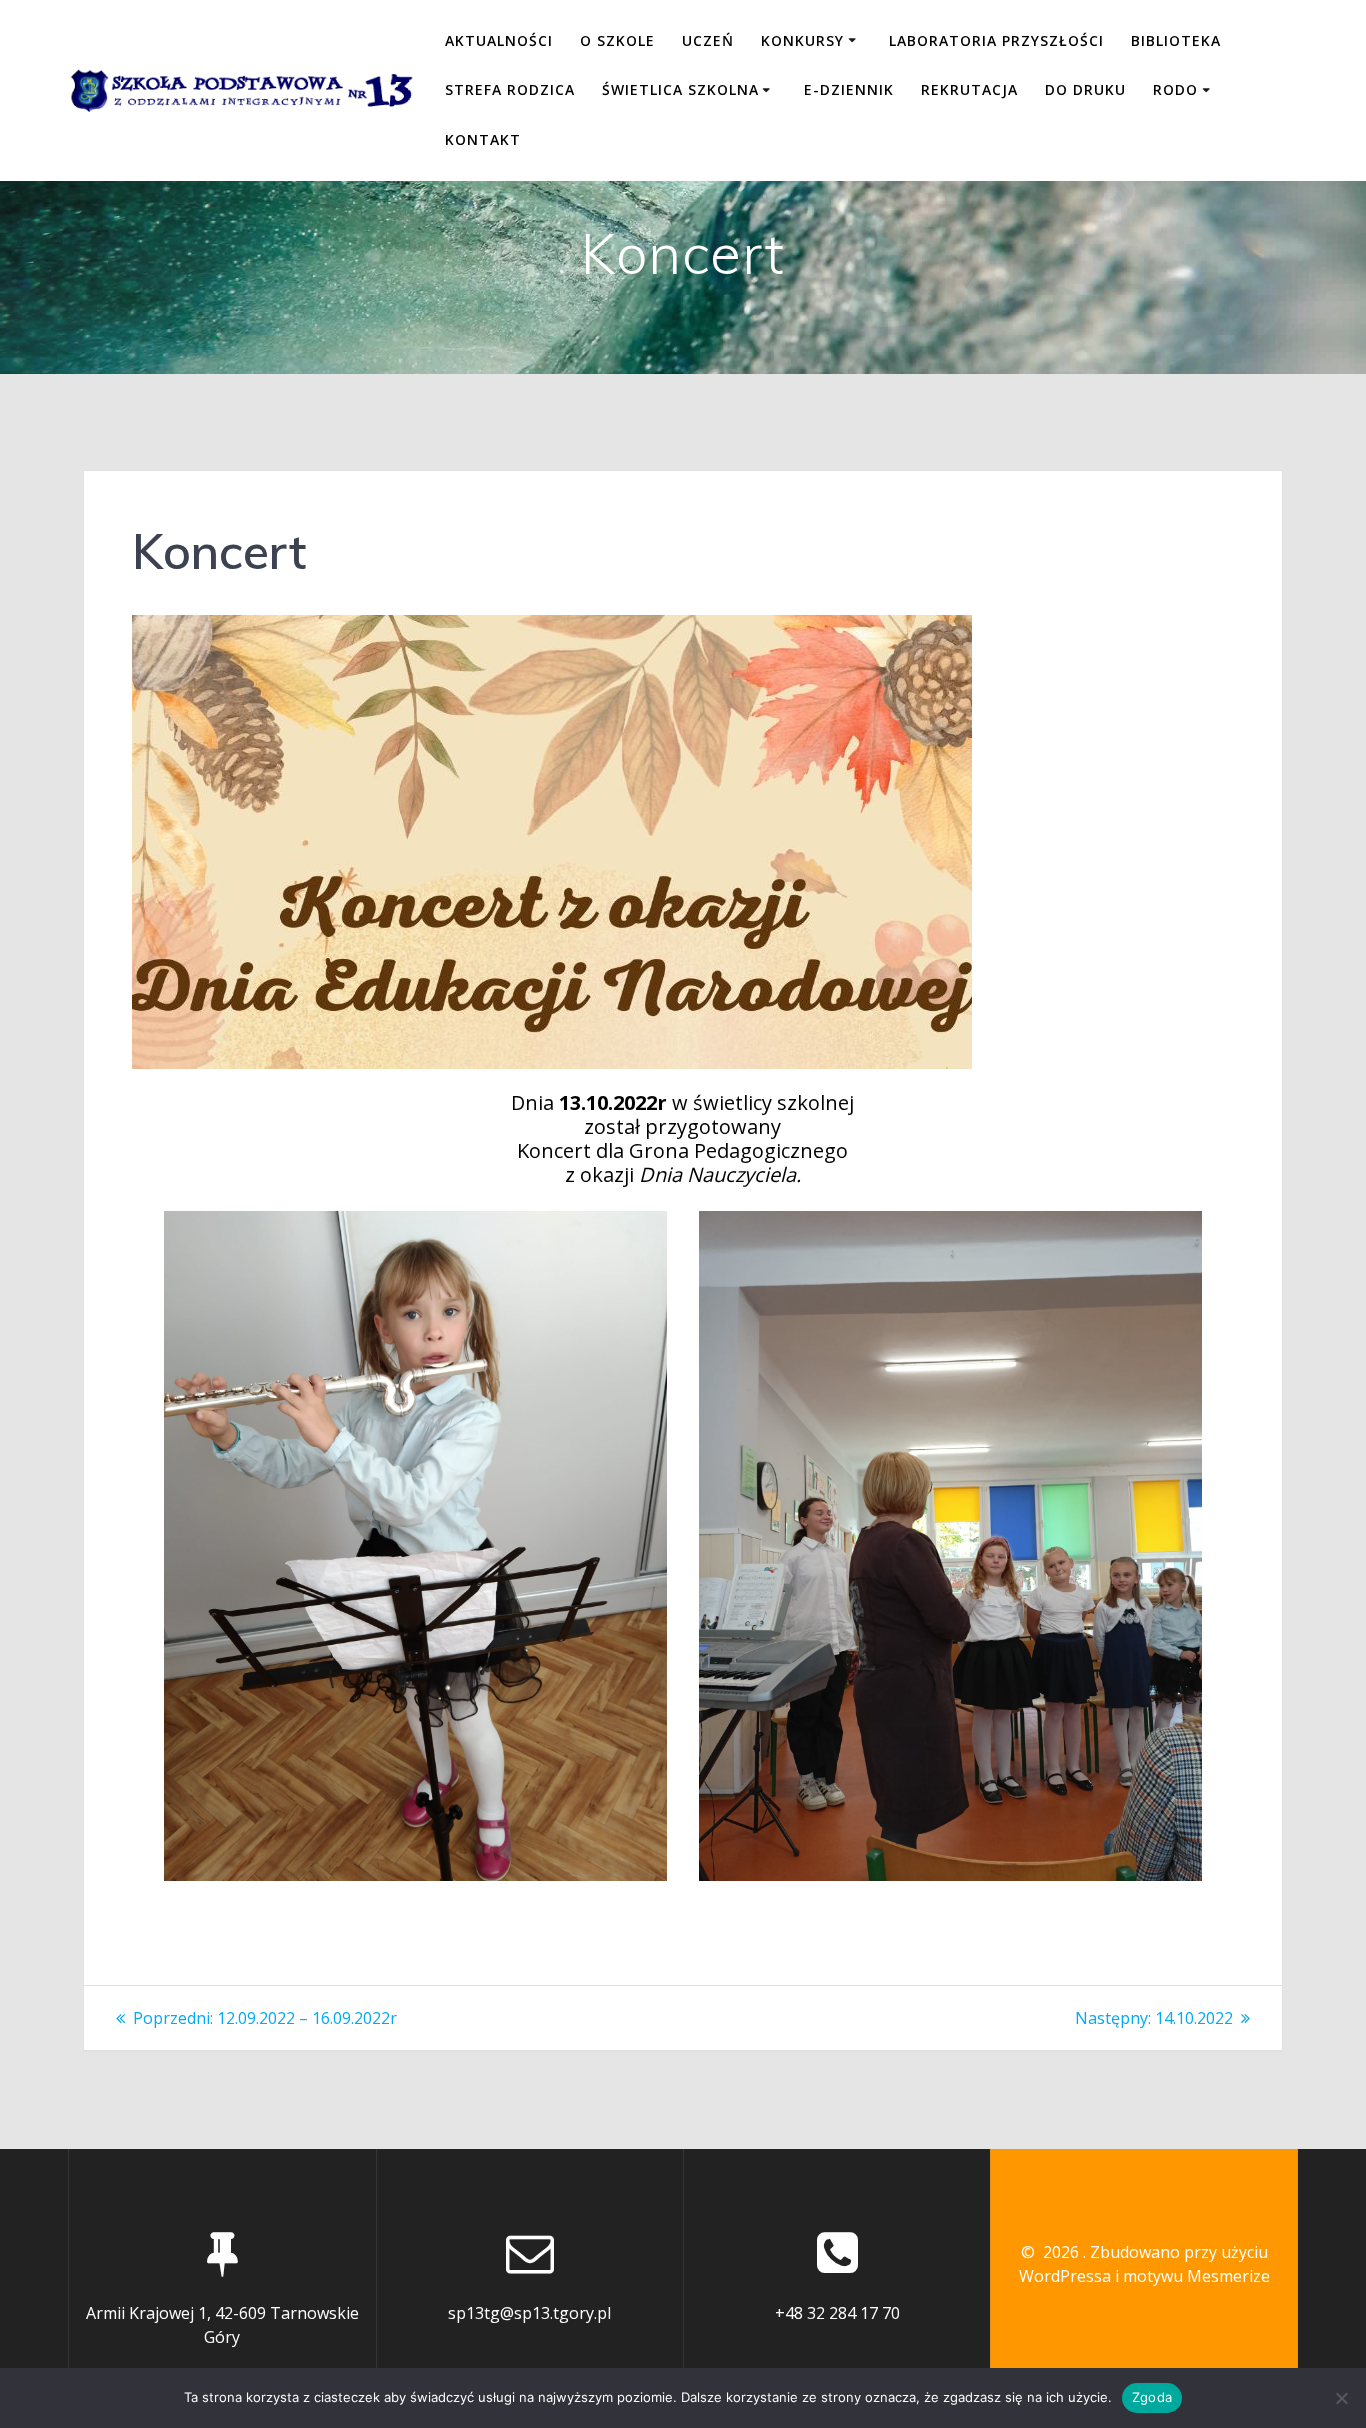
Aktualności (499, 40)
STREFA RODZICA (510, 89)
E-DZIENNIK (849, 89)
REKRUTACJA (969, 89)
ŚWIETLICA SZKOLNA (680, 89)
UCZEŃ (708, 40)
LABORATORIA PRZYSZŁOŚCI (996, 40)
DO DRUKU (1085, 89)
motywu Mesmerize (1196, 2276)
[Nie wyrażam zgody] (1341, 2398)
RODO (1175, 89)
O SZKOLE (617, 40)
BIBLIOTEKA (1176, 40)
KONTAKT (483, 139)
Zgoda (1152, 2397)
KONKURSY (802, 40)
